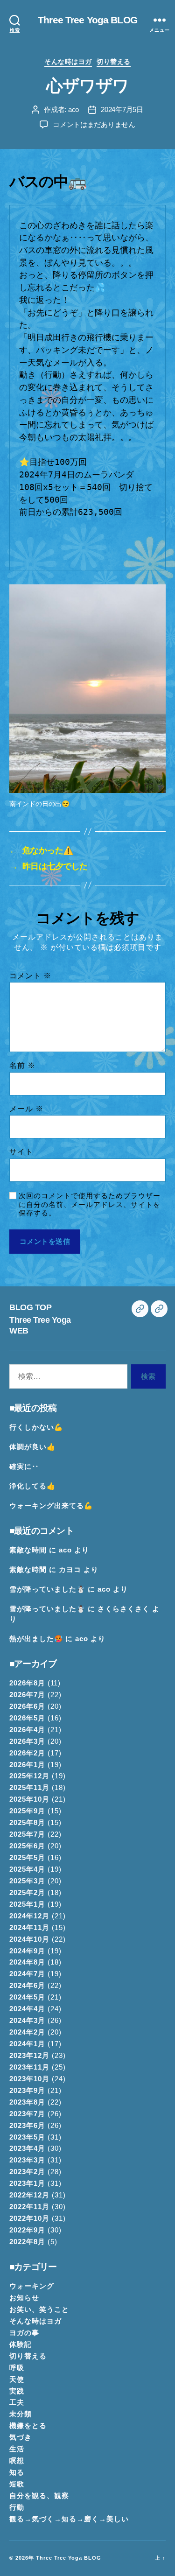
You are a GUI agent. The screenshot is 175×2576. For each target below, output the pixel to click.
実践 (17, 2391)
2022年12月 (29, 2195)
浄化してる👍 (32, 1486)
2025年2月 (27, 1893)
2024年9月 (27, 1951)
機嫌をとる (28, 2426)
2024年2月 (27, 2032)
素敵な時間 (28, 1550)
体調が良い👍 (32, 1447)
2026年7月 (27, 1695)
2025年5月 (27, 1858)
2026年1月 (27, 1765)
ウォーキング (32, 2286)
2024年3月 (27, 2021)
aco (73, 109)
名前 (22, 1065)
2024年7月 (27, 1974)
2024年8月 (27, 1962)
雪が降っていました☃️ (47, 1589)
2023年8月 (27, 2102)
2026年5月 (27, 1718)
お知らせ (24, 2298)
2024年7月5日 (122, 109)
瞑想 (17, 2461)
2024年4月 (27, 2009)
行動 (17, 2507)
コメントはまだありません (94, 124)
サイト (21, 1152)
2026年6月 (27, 1706)
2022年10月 (29, 2218)
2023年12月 (29, 2056)
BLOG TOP (30, 1307)
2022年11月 (29, 2207)
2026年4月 (27, 1730)
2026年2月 (27, 1753)
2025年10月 (29, 1799)
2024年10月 (29, 1939)
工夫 (17, 2402)
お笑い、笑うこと (39, 2309)
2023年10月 (29, 2079)
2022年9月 (27, 2230)
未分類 (21, 2414)
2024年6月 (27, 1986)
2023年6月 (27, 2126)
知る (17, 2472)
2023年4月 (27, 2148)
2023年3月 (27, 2160)
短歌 (17, 2484)
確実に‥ (24, 1467)
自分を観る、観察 (39, 2496)
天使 (17, 2379)
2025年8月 (27, 1823)
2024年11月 (29, 1928)
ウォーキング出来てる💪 (51, 1506)
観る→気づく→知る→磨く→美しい (69, 2519)
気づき (21, 2437)
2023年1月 (27, 2183)
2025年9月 (27, 1811)
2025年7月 (27, 1834)
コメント (30, 976)
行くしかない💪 (36, 1427)
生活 (17, 2449)
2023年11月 (29, 2067)
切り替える (114, 62)
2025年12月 (29, 1776)
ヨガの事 (24, 2333)
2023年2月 (27, 2172)
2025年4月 (27, 1869)
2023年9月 (27, 2091)
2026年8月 (27, 1683)
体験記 (21, 2344)
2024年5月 (27, 1997)
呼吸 (17, 2368)
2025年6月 (27, 1846)
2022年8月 (27, 2242)
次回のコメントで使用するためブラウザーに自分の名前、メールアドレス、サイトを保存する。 (90, 1204)
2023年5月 (27, 2137)
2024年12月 (29, 1916)
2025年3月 (27, 1881)
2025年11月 (29, 1788)
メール (26, 1109)
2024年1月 (27, 2044)
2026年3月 (27, 1741)
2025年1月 (27, 1904)
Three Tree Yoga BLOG (87, 20)
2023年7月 (27, 2114)
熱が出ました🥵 (36, 1639)
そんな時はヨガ (68, 62)
